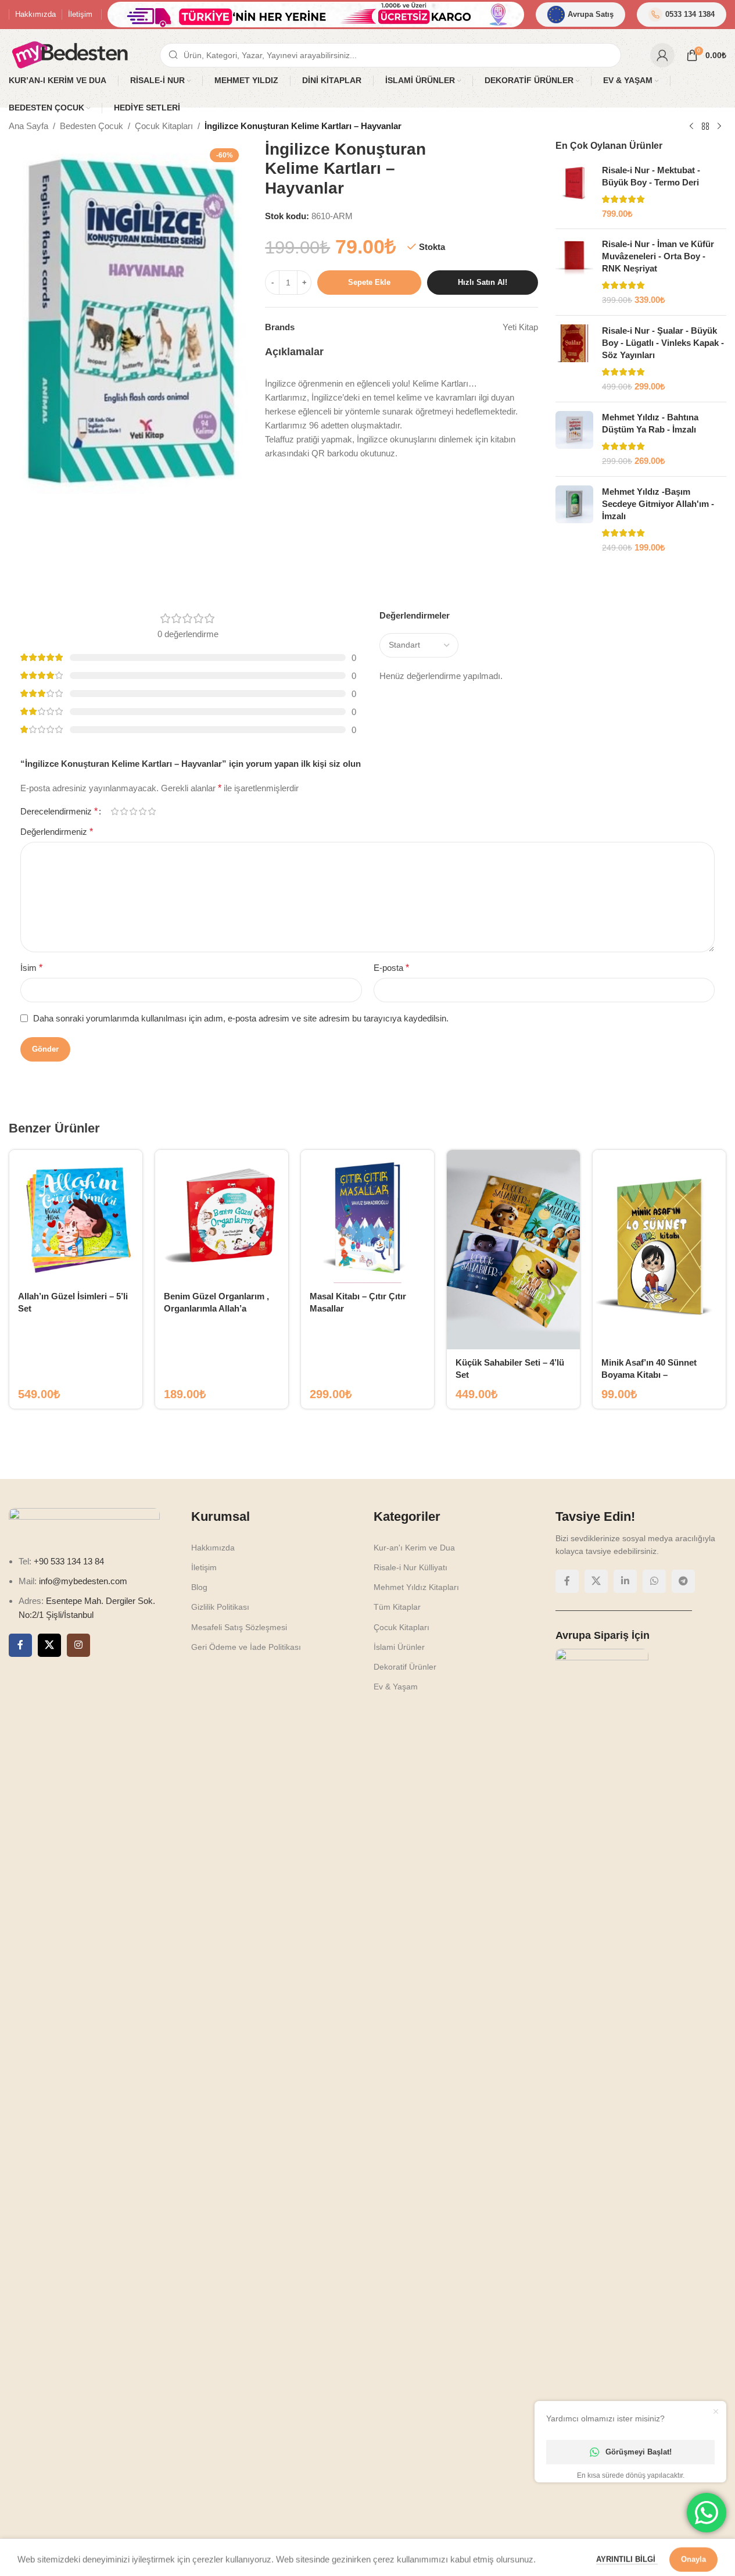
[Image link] (368, 1287)
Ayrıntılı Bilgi (627, 2555)
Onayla (693, 2555)
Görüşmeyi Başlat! (639, 2452)
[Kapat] (501, 1134)
